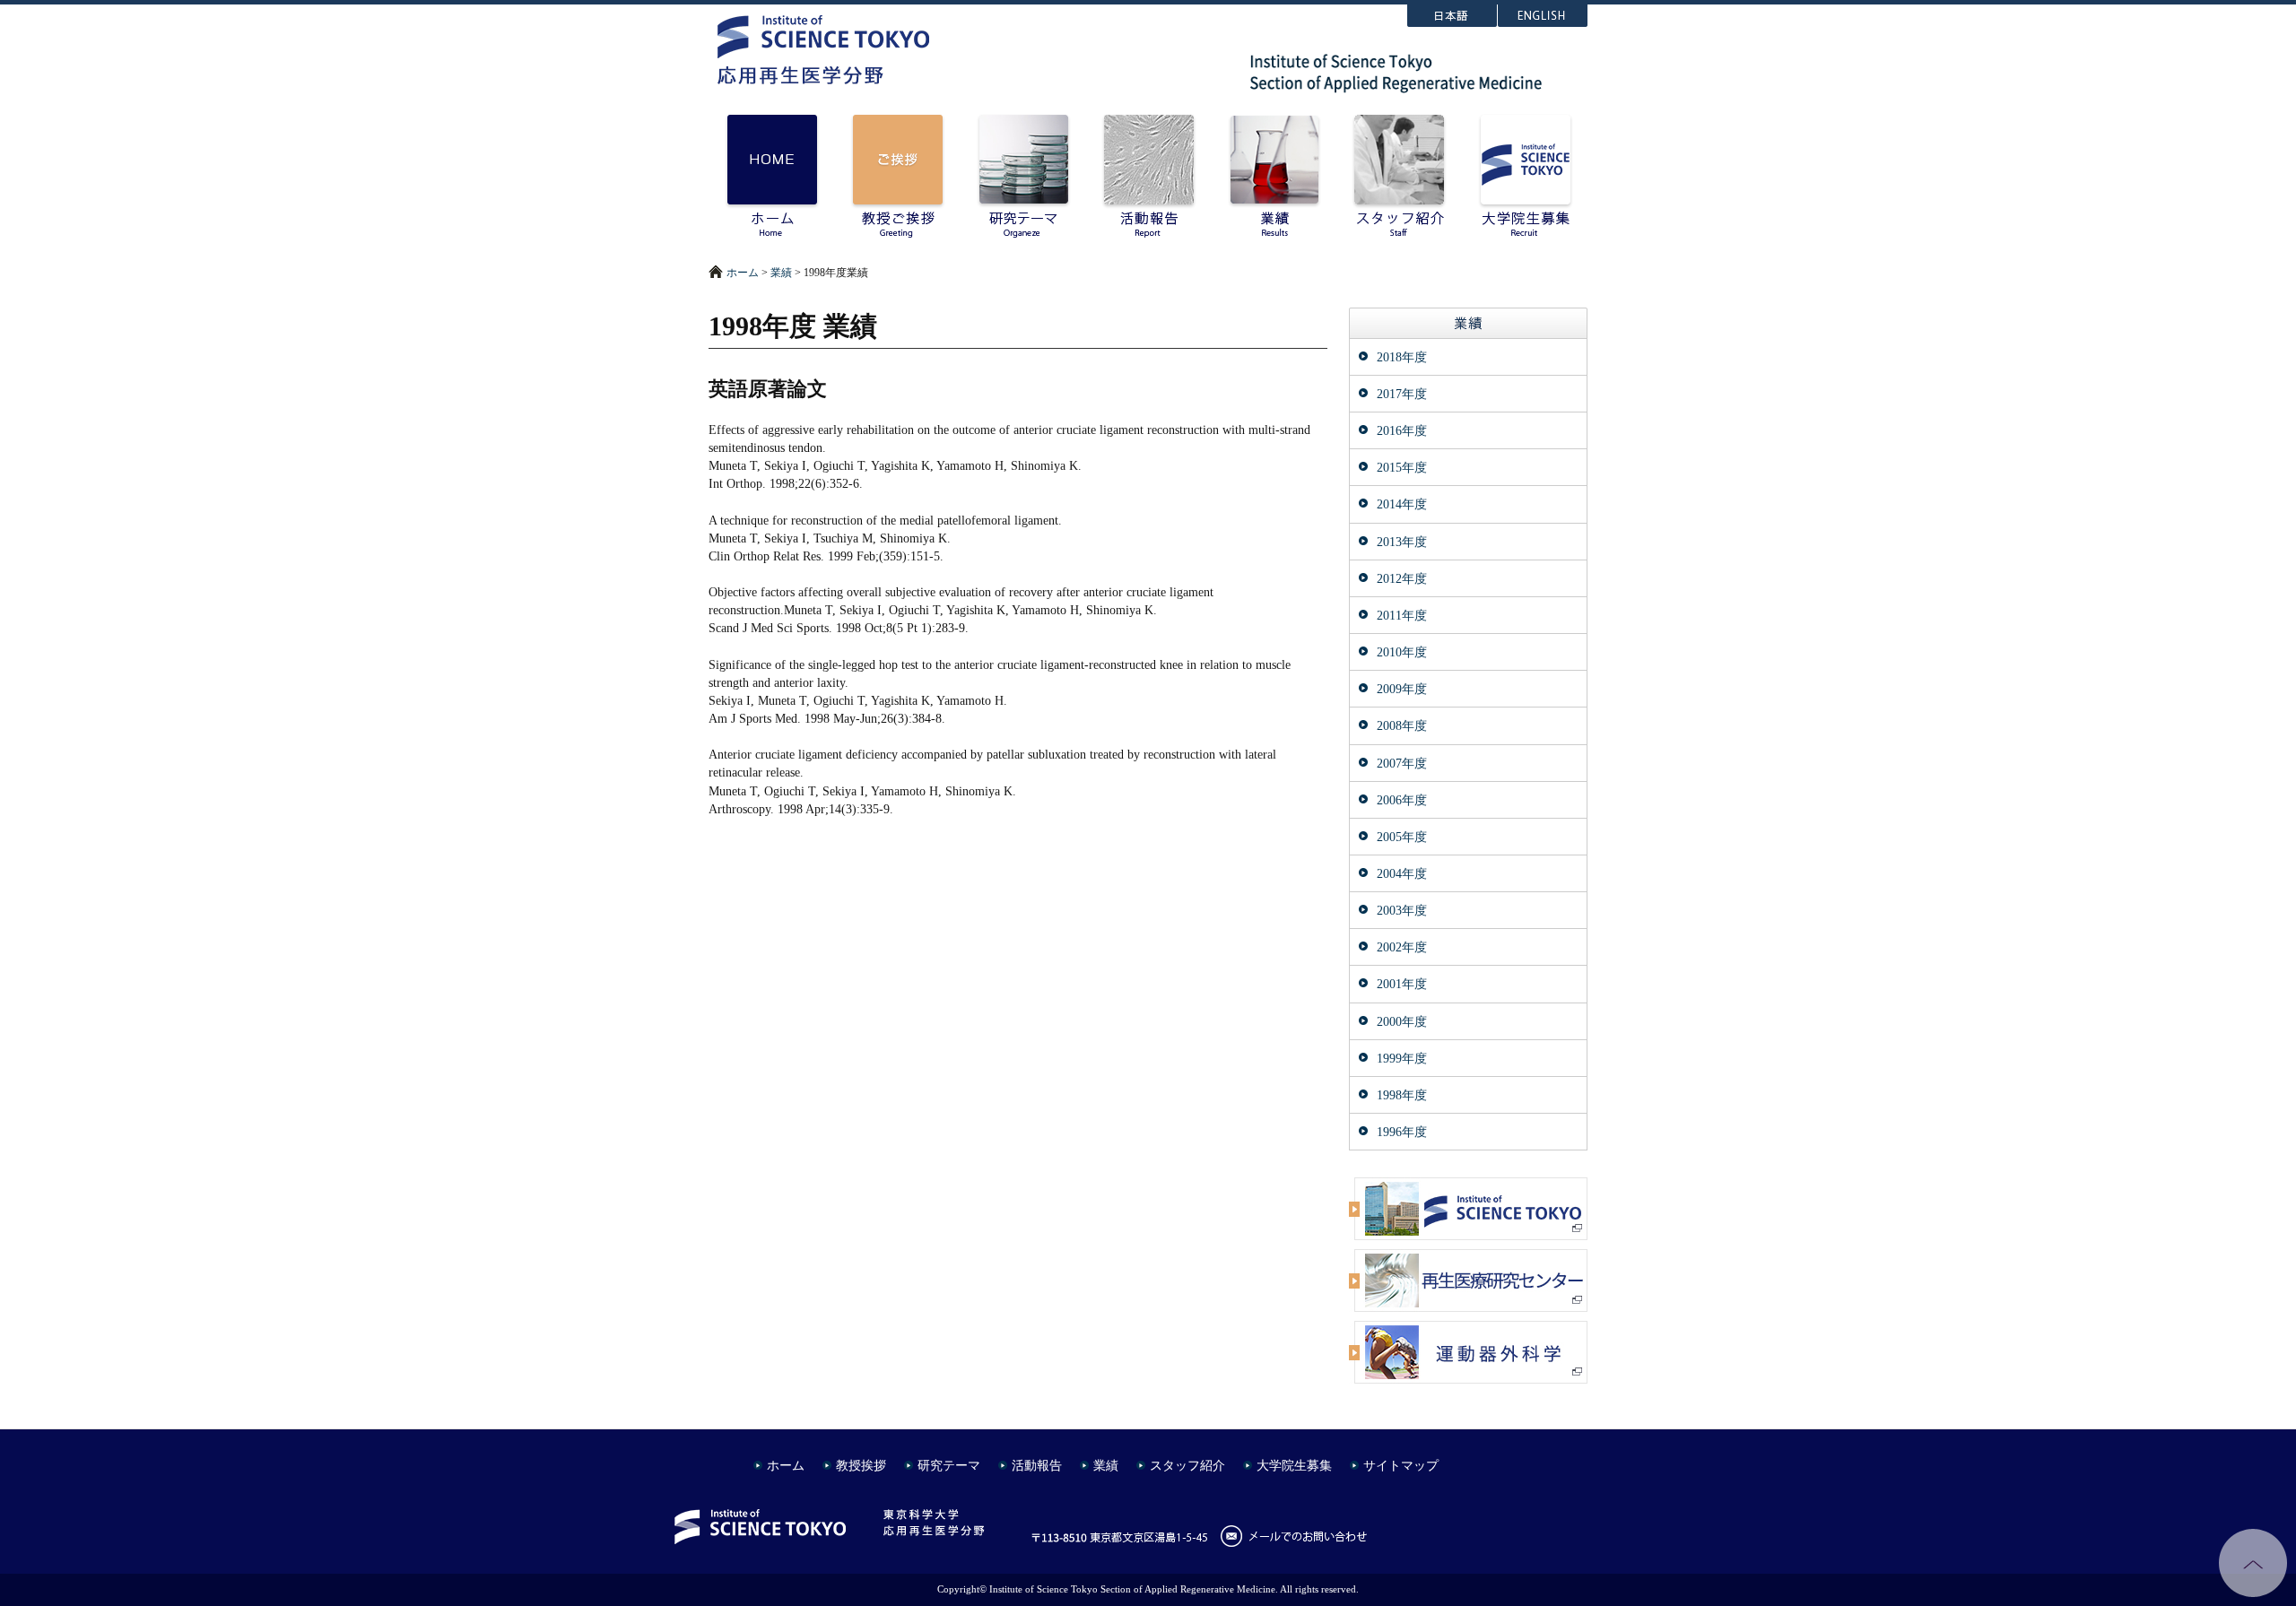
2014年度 (1402, 504)
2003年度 (1402, 910)
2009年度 (1402, 689)
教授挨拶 (861, 1465)
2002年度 (1402, 947)
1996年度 (1402, 1132)
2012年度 (1402, 578)
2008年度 (1402, 725)
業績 (781, 273)
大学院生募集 (1294, 1465)
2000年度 (1402, 1021)
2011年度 (1402, 615)
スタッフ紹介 (1187, 1465)
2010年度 (1402, 652)
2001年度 (1402, 984)
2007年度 (1402, 763)
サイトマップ (1401, 1465)
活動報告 (1037, 1465)
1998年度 (1402, 1095)
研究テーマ (949, 1465)
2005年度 (1402, 837)
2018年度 (1402, 357)
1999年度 (1402, 1058)
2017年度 (1402, 394)
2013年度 (1402, 542)
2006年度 (1402, 800)
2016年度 (1402, 430)
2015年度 (1402, 467)
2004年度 (1402, 873)
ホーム (743, 273)
